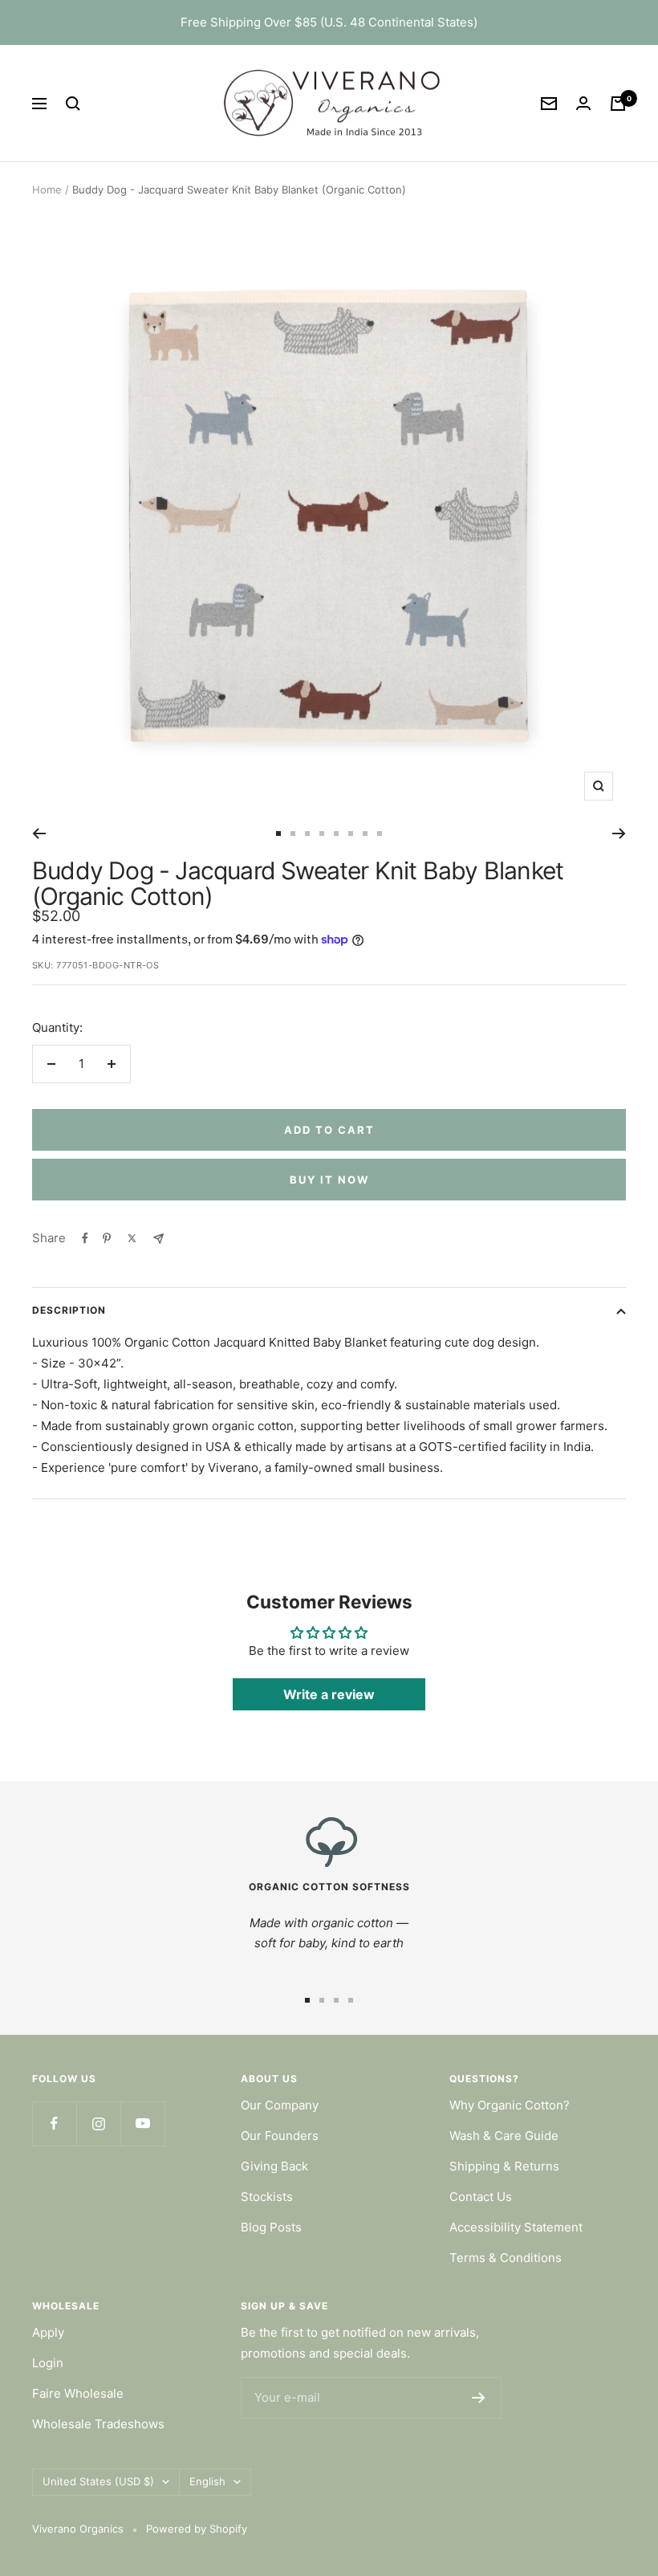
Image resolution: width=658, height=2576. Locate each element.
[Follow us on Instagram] (98, 2124)
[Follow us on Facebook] (54, 2124)
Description (69, 1310)
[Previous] (39, 834)
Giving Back (274, 2166)
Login (48, 2363)
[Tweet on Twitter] (132, 1238)
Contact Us (481, 2197)
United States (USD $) (98, 2481)
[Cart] (618, 104)
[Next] (619, 834)
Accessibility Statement (516, 2227)
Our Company (280, 2105)
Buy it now (329, 1180)
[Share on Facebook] (85, 1238)
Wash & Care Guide (504, 2136)
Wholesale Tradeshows (98, 2424)
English (207, 2481)
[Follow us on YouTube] (142, 2124)
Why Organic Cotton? (510, 2105)
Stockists (267, 2197)
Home (47, 190)
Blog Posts (271, 2227)
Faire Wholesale (78, 2393)
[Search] (73, 104)
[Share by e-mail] (158, 1239)
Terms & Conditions (506, 2258)
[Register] (479, 2398)
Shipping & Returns (504, 2166)
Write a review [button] (329, 1694)
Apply (48, 2332)
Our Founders (280, 2136)
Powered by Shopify (197, 2529)
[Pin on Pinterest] (107, 1238)
